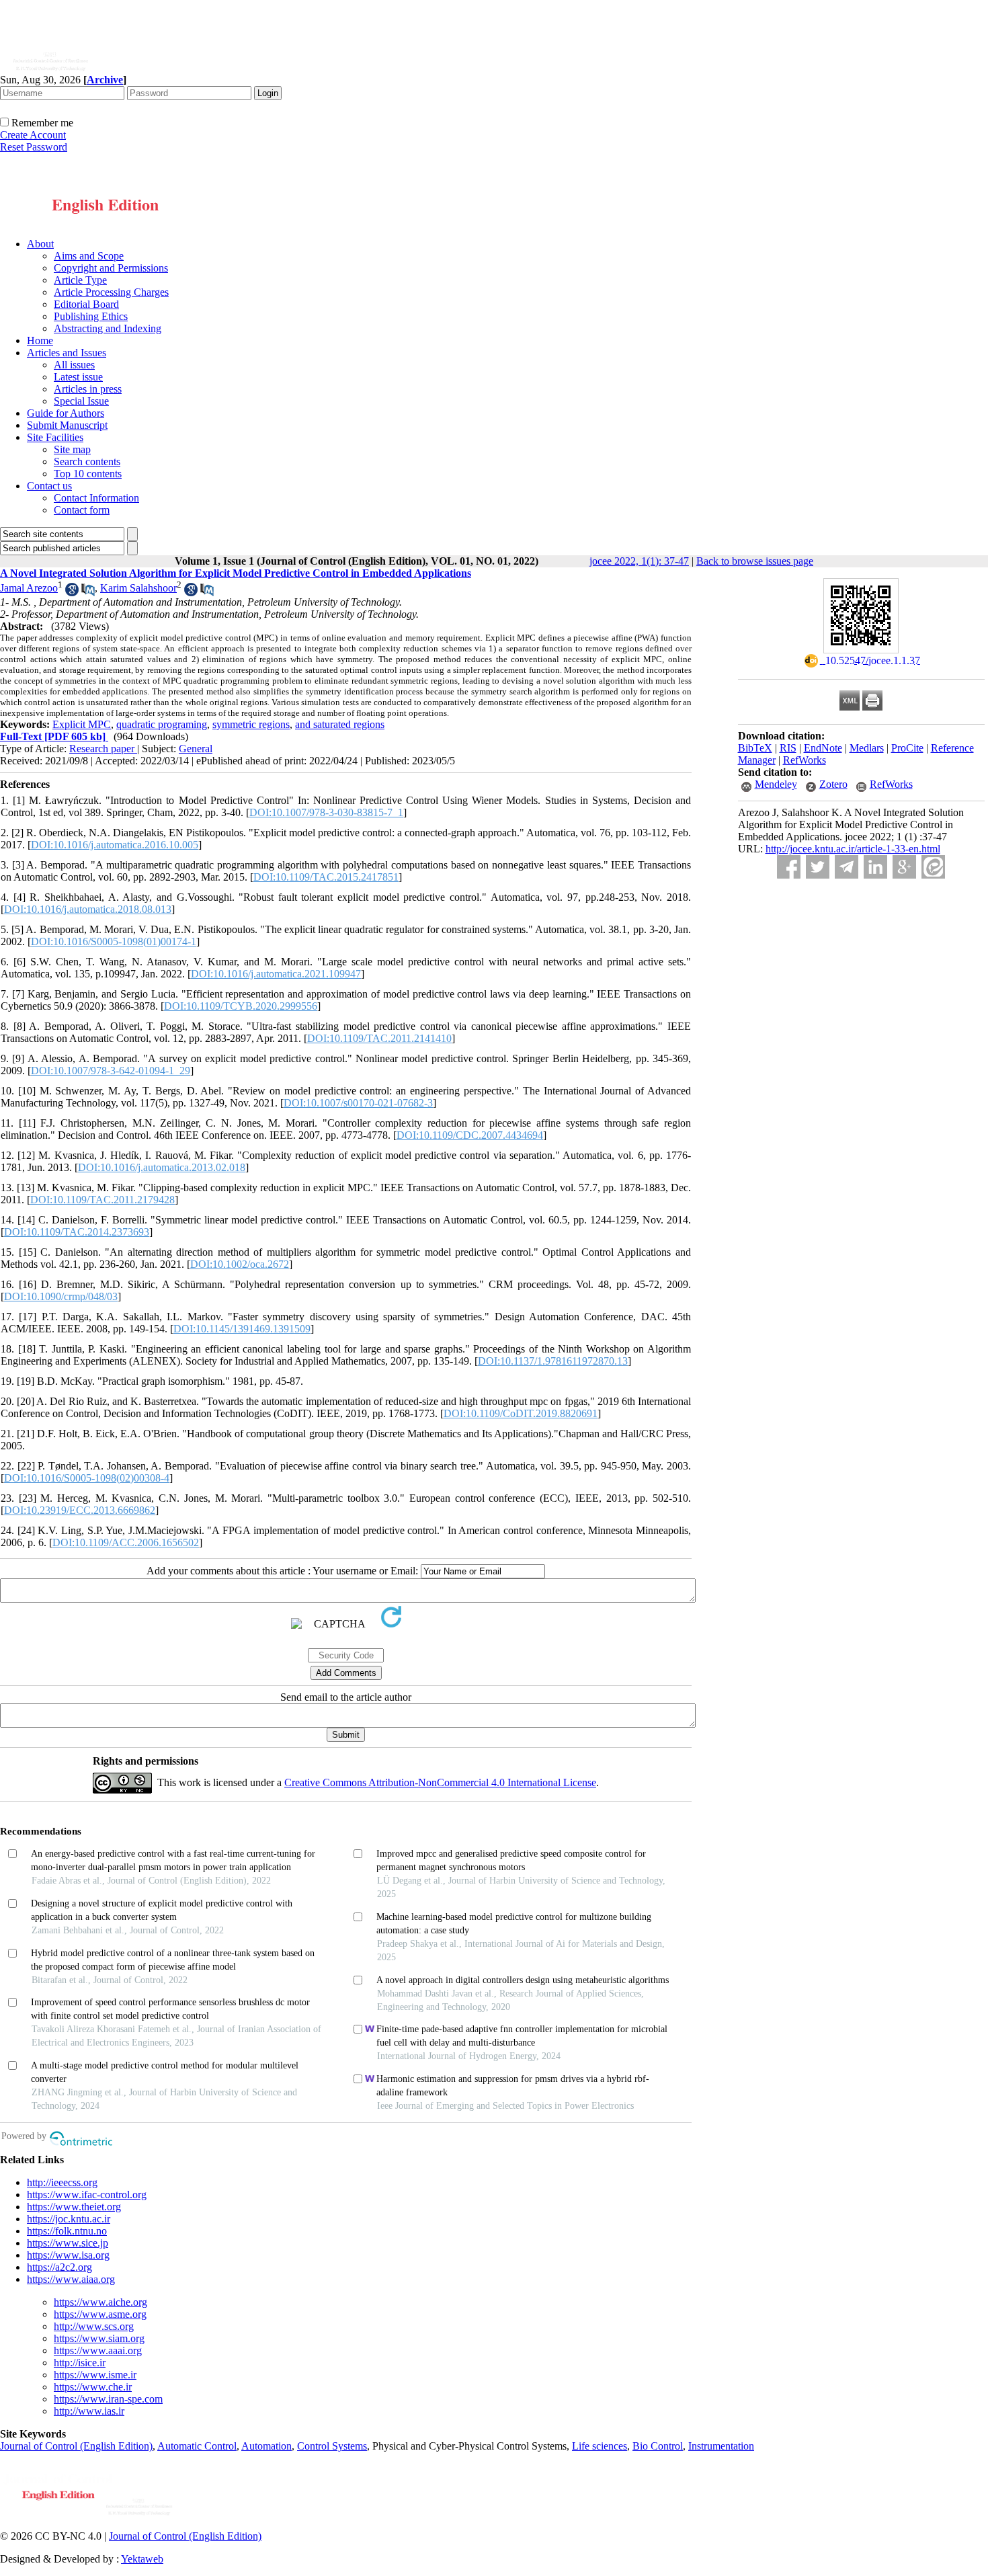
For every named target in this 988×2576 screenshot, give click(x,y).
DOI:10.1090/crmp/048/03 (61, 1296)
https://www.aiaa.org (71, 2279)
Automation (266, 2446)
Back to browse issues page (755, 561)
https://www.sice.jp (68, 2243)
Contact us (49, 486)
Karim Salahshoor (138, 588)
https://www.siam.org (99, 2338)
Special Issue (81, 401)
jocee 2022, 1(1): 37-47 (639, 561)
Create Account (33, 135)
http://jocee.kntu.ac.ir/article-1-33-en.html (853, 849)
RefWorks (805, 760)
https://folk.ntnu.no (67, 2231)
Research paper (103, 749)
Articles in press (88, 389)
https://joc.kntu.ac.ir (69, 2219)
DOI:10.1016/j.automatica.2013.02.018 (162, 1167)
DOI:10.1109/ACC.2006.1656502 (126, 1542)
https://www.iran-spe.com (108, 2399)
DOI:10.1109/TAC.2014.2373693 (77, 1232)
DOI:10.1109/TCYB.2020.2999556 (241, 1006)
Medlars (867, 748)
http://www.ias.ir (89, 2411)
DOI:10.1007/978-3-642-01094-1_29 (111, 1071)
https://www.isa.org (68, 2255)
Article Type (80, 280)
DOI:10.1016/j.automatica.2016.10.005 (115, 845)
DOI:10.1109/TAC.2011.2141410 (379, 1038)
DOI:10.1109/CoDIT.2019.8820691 (521, 1413)
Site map (72, 449)
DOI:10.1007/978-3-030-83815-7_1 (326, 812)
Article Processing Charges (111, 292)
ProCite (907, 748)
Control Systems (332, 2446)
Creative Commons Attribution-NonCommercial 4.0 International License (440, 1782)
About (40, 244)
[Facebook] (789, 867)
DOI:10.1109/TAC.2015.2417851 (326, 877)
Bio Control (658, 2446)
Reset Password (34, 147)
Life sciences (600, 2446)
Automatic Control (197, 2446)
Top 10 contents (88, 474)
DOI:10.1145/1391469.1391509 (242, 1329)
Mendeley (776, 784)
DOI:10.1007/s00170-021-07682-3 (358, 1103)
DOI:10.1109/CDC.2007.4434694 (470, 1135)
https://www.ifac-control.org (87, 2195)
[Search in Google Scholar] (72, 593)
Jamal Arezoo (29, 588)
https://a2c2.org (59, 2267)
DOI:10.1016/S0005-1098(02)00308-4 (87, 1478)
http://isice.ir (80, 2363)
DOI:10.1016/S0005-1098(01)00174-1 (114, 941)
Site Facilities (55, 437)
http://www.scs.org (94, 2326)
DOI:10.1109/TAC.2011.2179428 (102, 1200)
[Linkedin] (875, 867)
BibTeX (755, 748)
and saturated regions (340, 724)
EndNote (823, 748)
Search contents (87, 461)
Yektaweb (142, 2559)
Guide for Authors (66, 413)
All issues (74, 365)
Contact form (82, 510)
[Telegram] (847, 867)
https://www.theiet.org (74, 2207)
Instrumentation (721, 2446)
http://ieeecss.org (62, 2182)
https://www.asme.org (100, 2314)
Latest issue (78, 377)
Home (40, 340)
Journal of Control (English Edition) (76, 2446)
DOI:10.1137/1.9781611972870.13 (553, 1361)
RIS (788, 748)
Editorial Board (86, 304)
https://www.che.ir (93, 2387)
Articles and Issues (67, 353)
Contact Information (96, 498)
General (196, 749)
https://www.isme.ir (95, 2375)
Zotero (833, 784)
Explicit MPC (82, 724)
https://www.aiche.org (100, 2302)
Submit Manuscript (67, 425)
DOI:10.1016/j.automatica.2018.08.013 (88, 909)
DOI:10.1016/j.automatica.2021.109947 (276, 974)
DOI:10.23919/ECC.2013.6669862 (80, 1510)
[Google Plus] (904, 867)
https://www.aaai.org (98, 2350)
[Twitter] (818, 867)
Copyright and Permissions (111, 268)
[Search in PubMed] (88, 593)
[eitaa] (933, 867)
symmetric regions (251, 724)
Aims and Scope (89, 256)
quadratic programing (162, 724)
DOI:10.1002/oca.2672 (240, 1264)
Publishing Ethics (91, 316)
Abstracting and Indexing (108, 328)
